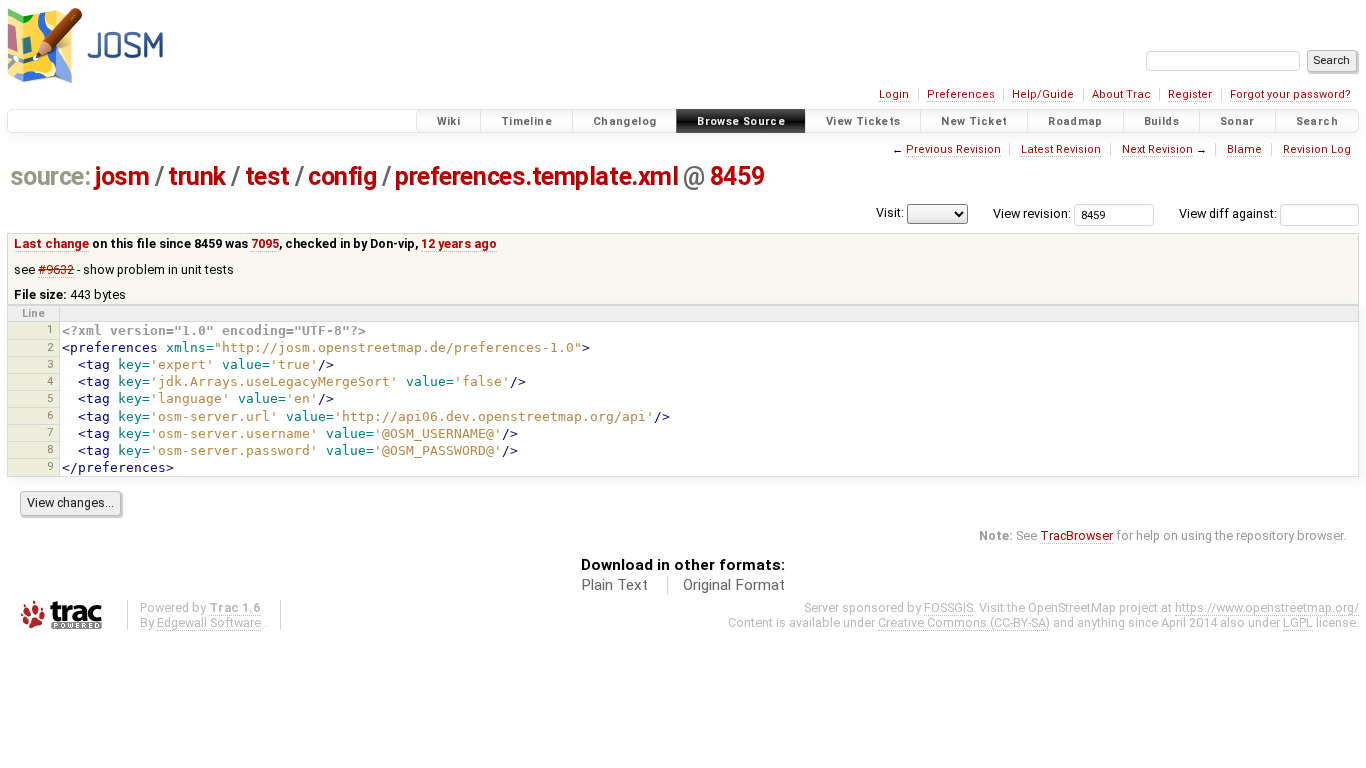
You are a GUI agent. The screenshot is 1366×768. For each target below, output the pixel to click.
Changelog (624, 121)
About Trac (1121, 94)
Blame (1244, 149)
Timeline (526, 121)
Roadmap (1075, 121)
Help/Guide (1043, 94)
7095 (265, 243)
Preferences (961, 94)
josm (122, 176)
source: (50, 176)
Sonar (1237, 121)
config (342, 176)
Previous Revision (953, 149)
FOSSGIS (948, 607)
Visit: (890, 212)
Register (1190, 94)
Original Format (734, 585)
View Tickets (863, 121)
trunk (197, 176)
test (267, 176)
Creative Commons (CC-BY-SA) (964, 622)
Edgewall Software (209, 622)
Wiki (449, 121)
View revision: (1032, 213)
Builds (1161, 121)
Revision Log (1317, 149)
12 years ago (459, 243)
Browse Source (741, 121)
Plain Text (614, 585)
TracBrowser (1076, 535)
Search (1317, 121)
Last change (51, 243)
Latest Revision (1061, 149)
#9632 (56, 269)
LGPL (1298, 622)
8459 (737, 176)
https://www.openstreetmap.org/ (1267, 607)
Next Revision (1157, 149)
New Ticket (974, 121)
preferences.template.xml (536, 176)
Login (894, 94)
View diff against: (1229, 213)
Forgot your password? (1290, 94)
